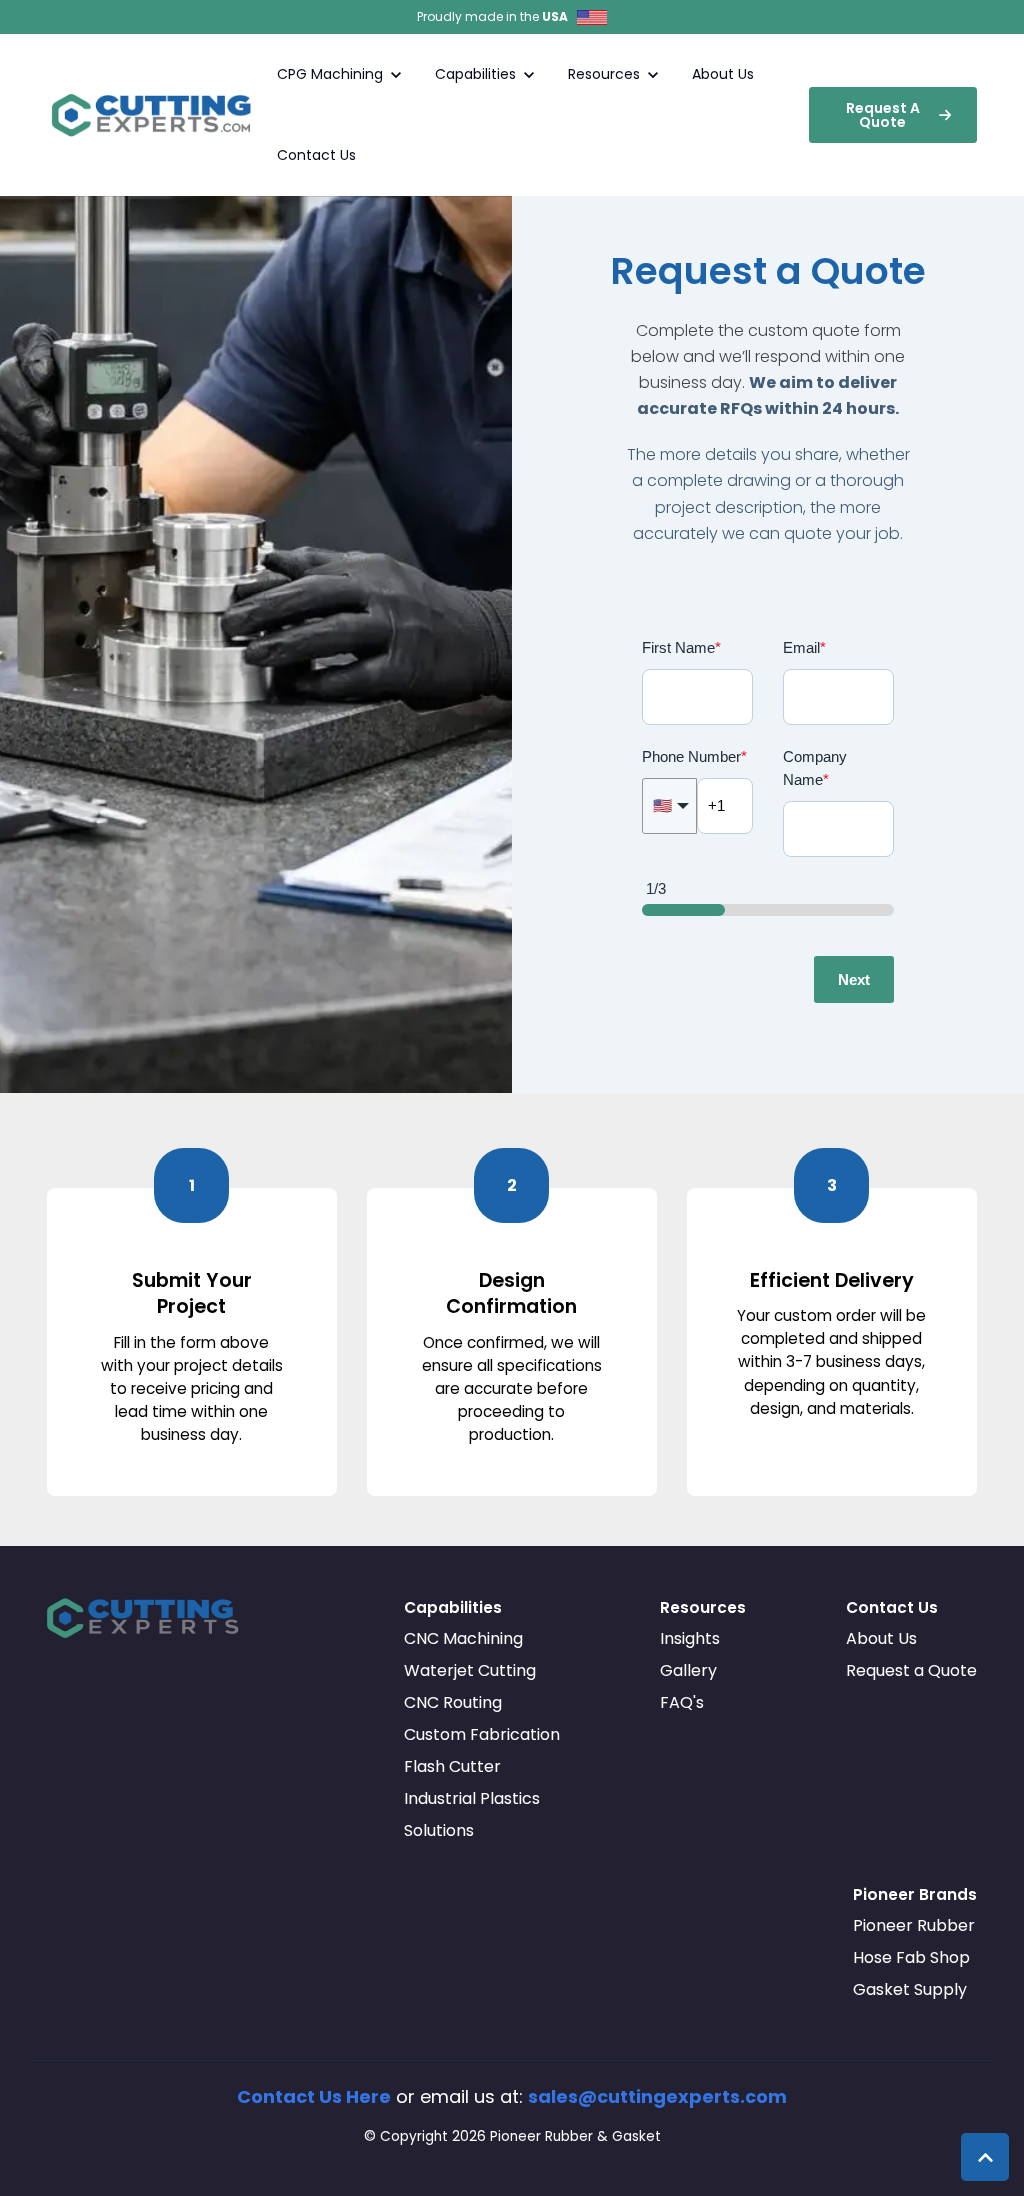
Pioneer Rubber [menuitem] (914, 1925)
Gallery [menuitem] (688, 1670)
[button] (985, 2157)
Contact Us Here (314, 2096)
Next (854, 979)
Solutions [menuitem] (439, 1830)
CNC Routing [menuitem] (453, 1702)
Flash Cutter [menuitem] (452, 1766)
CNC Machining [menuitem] (463, 1638)
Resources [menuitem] (703, 1607)
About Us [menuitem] (881, 1638)
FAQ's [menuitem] (682, 1702)
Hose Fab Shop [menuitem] (911, 1957)
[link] (154, 113)
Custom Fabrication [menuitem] (482, 1734)
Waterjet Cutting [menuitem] (470, 1670)
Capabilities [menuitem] (453, 1607)
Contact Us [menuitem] (892, 1607)
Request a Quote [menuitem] (911, 1670)
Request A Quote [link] (883, 115)
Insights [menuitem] (690, 1638)
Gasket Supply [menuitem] (910, 1989)
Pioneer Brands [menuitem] (915, 1894)
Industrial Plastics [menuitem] (472, 1798)
